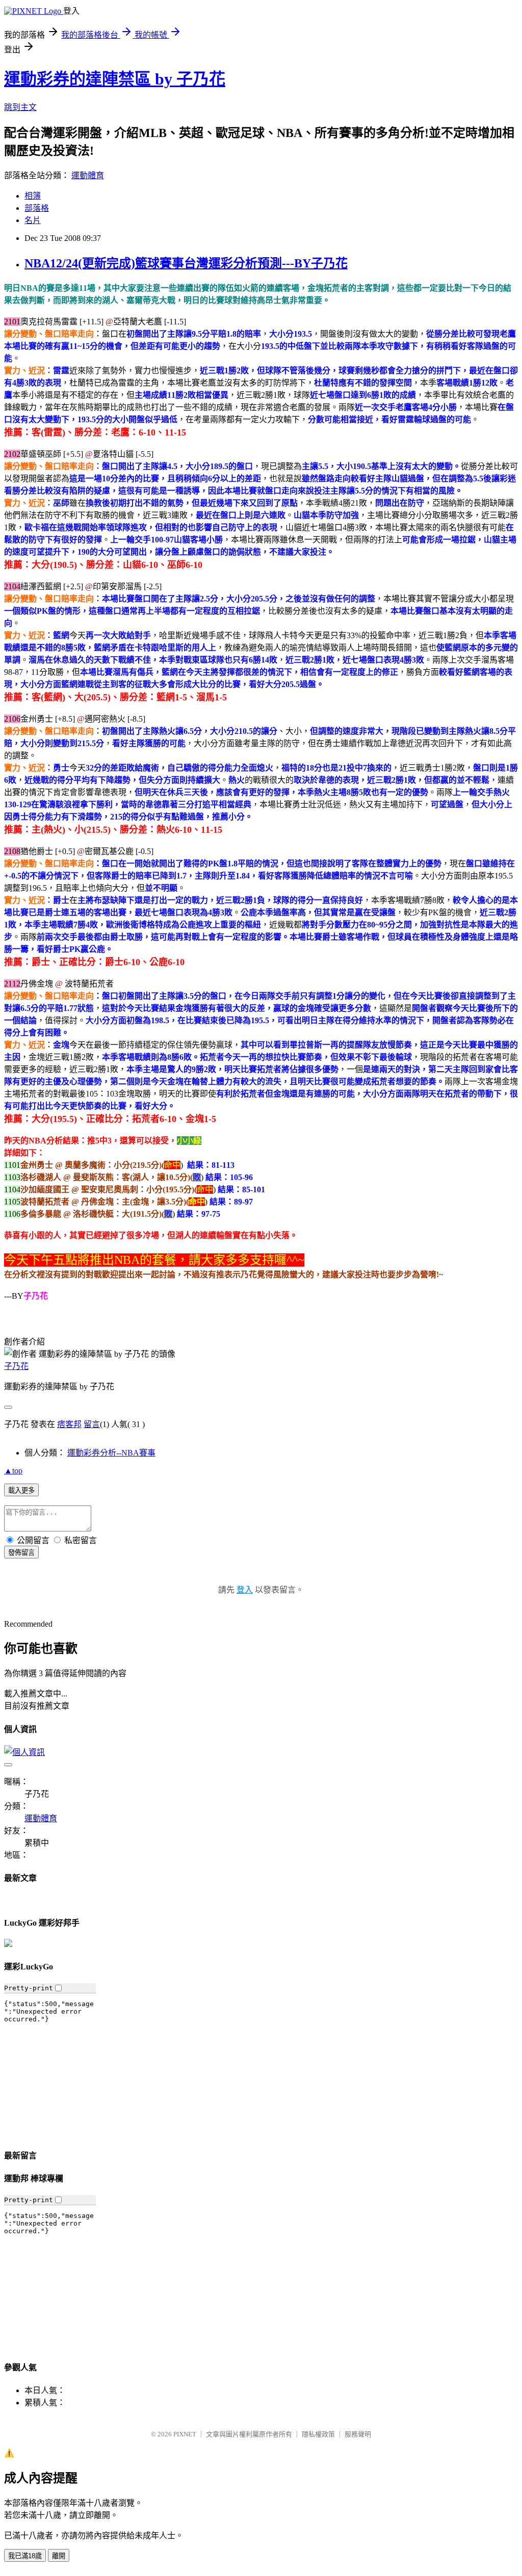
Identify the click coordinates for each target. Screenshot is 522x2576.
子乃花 (16, 1366)
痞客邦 (69, 1424)
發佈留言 (21, 1553)
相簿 (33, 196)
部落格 (37, 208)
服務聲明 (358, 2434)
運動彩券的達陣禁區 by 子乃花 (115, 79)
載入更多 (21, 1490)
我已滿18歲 (25, 2556)
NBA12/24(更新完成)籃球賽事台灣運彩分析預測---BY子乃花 (186, 263)
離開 (59, 2556)
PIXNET (185, 2434)
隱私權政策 (318, 2434)
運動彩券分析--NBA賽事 (111, 1453)
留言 (92, 1424)
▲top (13, 1471)
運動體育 (88, 175)
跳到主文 (20, 107)
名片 (33, 220)
